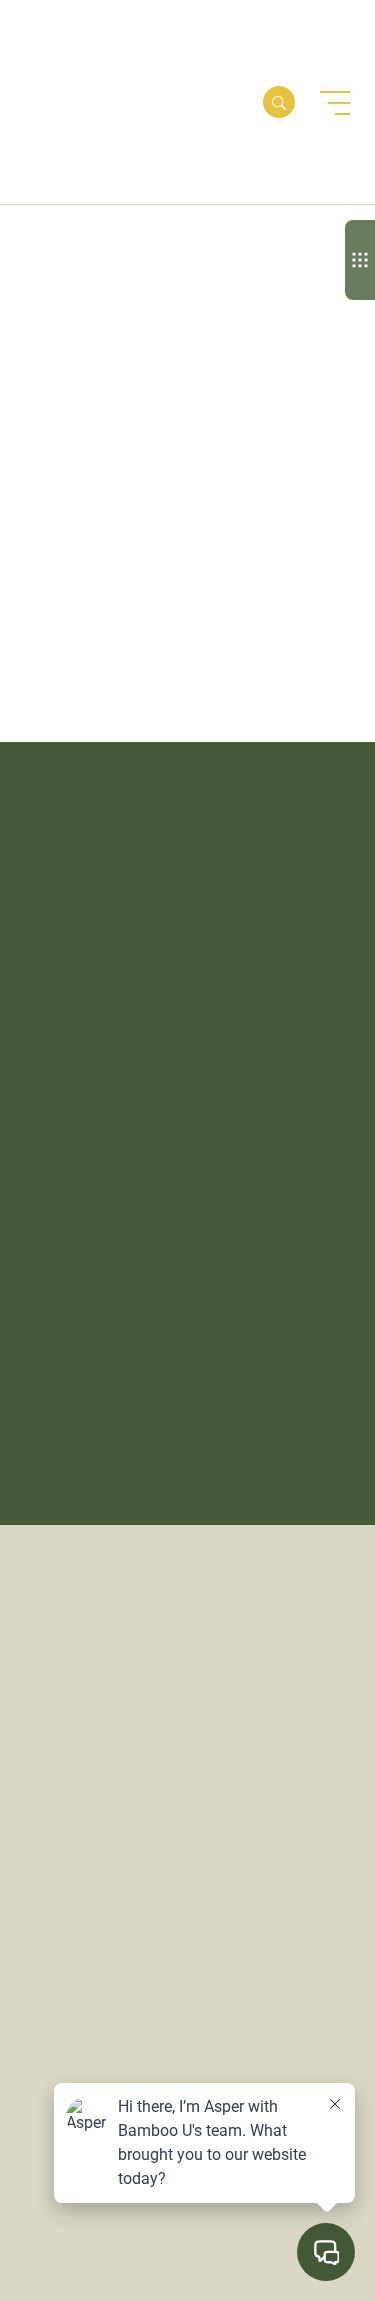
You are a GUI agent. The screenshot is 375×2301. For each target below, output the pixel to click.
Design (50, 602)
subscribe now (123, 1076)
